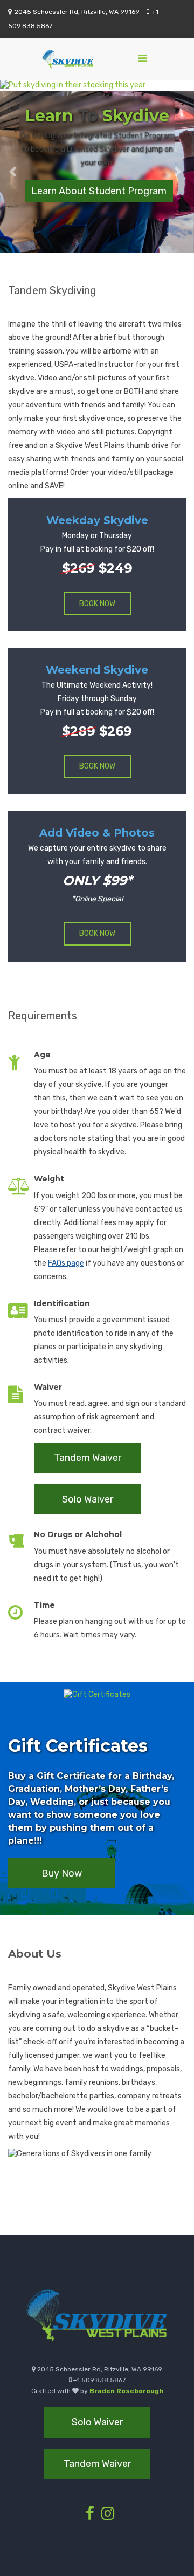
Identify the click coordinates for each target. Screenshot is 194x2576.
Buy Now (62, 1873)
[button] (15, 172)
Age (42, 1055)
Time (44, 1605)
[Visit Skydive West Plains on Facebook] (90, 2516)
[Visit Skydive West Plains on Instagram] (108, 2516)
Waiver (48, 1387)
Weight (49, 1179)
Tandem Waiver (88, 1458)
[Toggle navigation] (143, 58)
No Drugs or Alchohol (78, 1534)
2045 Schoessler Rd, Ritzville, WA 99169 (77, 12)
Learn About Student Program (99, 191)
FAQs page (66, 1263)
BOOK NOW (97, 604)
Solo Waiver (88, 1499)
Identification (62, 1303)
